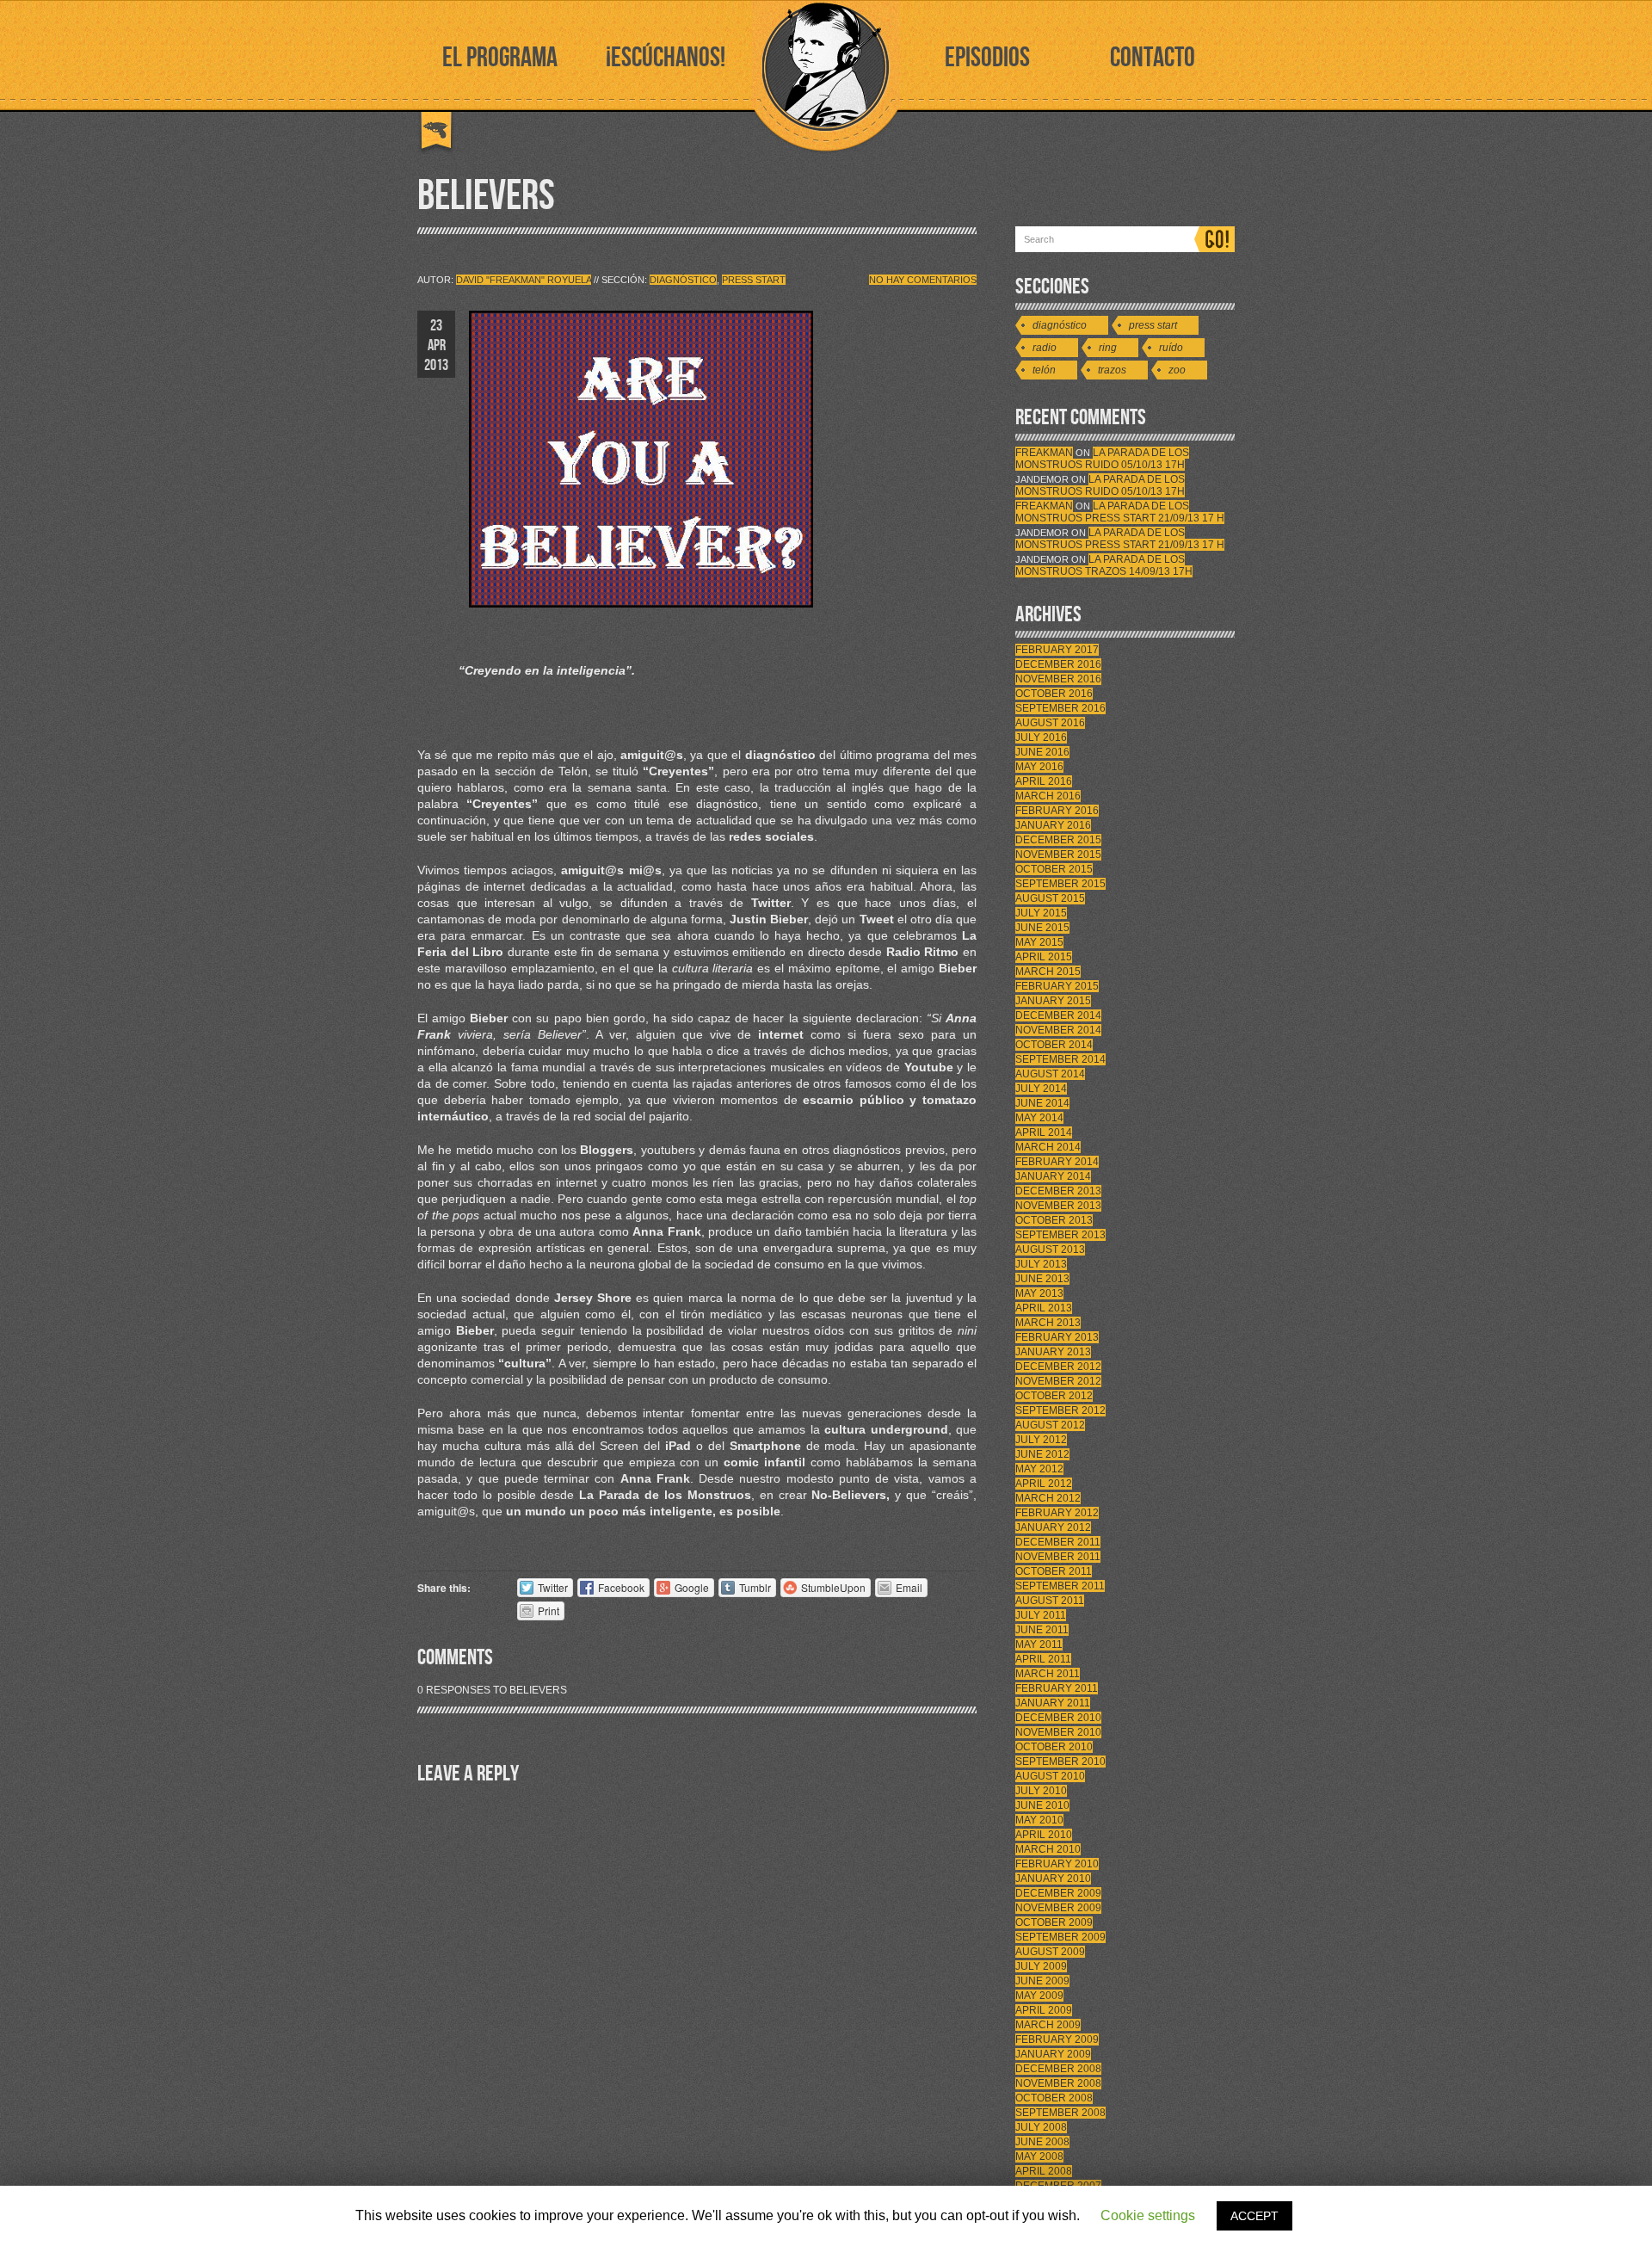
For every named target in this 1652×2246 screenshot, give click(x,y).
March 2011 (1048, 1674)
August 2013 (1050, 1249)
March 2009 (1048, 2025)
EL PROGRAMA (500, 58)
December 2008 (1058, 2069)
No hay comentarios (923, 280)
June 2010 (1042, 1805)
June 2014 (1042, 1103)
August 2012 (1050, 1425)
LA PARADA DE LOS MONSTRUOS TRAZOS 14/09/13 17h (1104, 565)
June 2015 (1042, 928)
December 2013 (1058, 1191)
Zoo (1177, 370)
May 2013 (1039, 1293)
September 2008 (1060, 2113)
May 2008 (1039, 2157)
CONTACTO (1153, 58)
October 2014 (1054, 1045)
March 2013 (1048, 1323)
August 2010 (1050, 1776)
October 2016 (1054, 694)
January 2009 (1053, 2054)
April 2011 (1043, 1659)
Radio (1045, 348)
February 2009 (1057, 2039)
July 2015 (1041, 913)
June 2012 (1042, 1454)
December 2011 (1058, 1542)
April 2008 (1044, 2171)
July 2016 (1041, 737)
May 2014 (1039, 1118)
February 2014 (1057, 1162)
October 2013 (1054, 1220)
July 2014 (1041, 1089)
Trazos (1112, 370)
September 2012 (1060, 1410)
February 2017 (1057, 650)
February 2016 (1057, 811)
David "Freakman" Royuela (524, 280)
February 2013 (1057, 1337)
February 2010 (1057, 1864)
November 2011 (1058, 1557)
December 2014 (1058, 1015)
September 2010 (1060, 1762)
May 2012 (1039, 1469)
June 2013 (1042, 1279)
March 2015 (1048, 972)
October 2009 (1054, 1922)
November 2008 (1058, 2083)
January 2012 (1053, 1527)
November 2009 (1058, 1908)
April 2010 (1044, 1835)
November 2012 (1058, 1381)
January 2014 (1053, 1176)
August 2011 (1050, 1601)
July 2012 (1041, 1440)
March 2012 (1048, 1498)
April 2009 (1044, 2010)
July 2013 (1041, 1264)
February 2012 (1057, 1513)
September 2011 (1060, 1586)
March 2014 (1048, 1147)
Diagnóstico (683, 280)
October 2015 (1054, 869)
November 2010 (1058, 1732)
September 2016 (1060, 708)
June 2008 (1042, 2142)
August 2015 (1050, 898)
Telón (1044, 370)
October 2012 (1054, 1396)
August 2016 (1050, 723)
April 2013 (1044, 1308)
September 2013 (1060, 1235)
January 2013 (1053, 1352)
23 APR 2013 (436, 346)
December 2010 (1058, 1718)
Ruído (1171, 348)
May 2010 (1039, 1820)
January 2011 (1053, 1703)
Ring (1108, 348)
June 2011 (1042, 1630)
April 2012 (1044, 1484)
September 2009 (1060, 1937)
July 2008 (1041, 2127)
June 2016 (1042, 752)
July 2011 (1041, 1615)
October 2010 (1054, 1747)
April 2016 (1044, 781)
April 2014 (1044, 1132)
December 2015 (1058, 840)
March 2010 (1048, 1849)
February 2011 (1057, 1688)
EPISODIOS (987, 58)
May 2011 (1039, 1644)
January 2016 (1053, 825)
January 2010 (1053, 1879)
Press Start (754, 280)
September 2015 (1060, 884)
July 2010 (1041, 1791)
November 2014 (1058, 1030)
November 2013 (1058, 1206)
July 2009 (1041, 1966)
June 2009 (1042, 1981)
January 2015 (1053, 1001)
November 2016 (1058, 679)
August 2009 (1050, 1952)
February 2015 (1057, 986)
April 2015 (1044, 957)
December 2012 (1058, 1367)
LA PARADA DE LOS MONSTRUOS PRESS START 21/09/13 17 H (1120, 512)
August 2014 (1050, 1074)
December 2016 (1058, 664)
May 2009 (1039, 1996)
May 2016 (1039, 767)
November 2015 (1058, 855)
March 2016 (1048, 796)
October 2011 (1054, 1571)
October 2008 (1054, 2098)
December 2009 (1058, 1893)
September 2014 (1060, 1059)
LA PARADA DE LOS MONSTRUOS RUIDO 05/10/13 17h (1102, 459)
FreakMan (1044, 453)
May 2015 (1039, 942)
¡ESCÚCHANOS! (666, 58)
